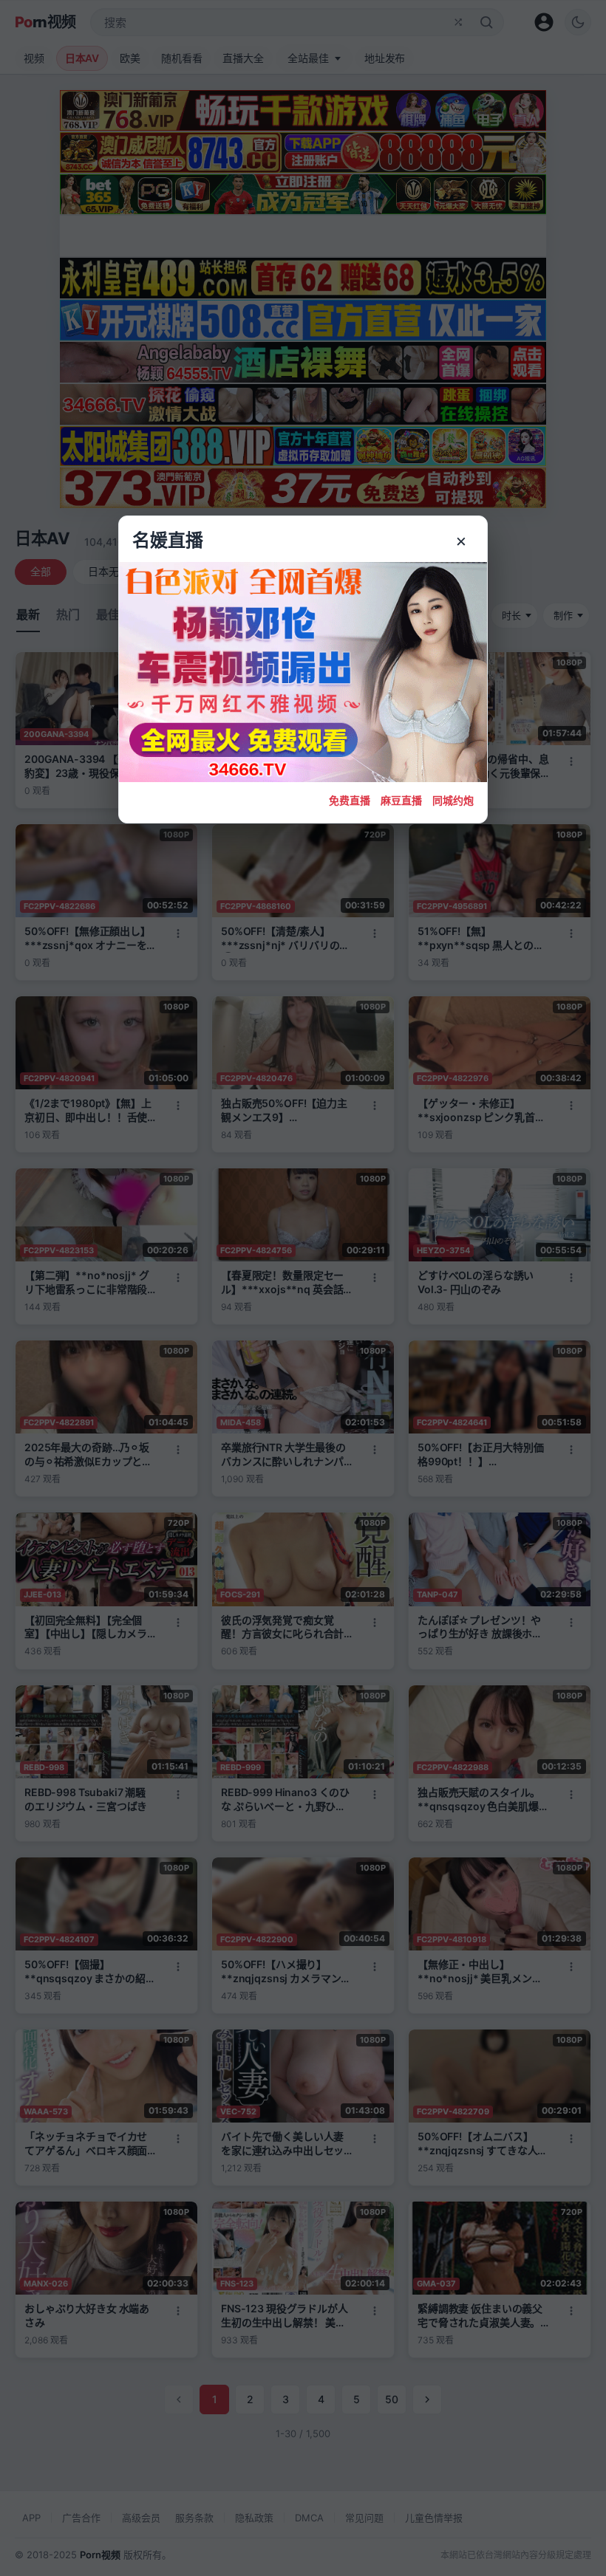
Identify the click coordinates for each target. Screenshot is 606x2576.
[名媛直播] (303, 1288)
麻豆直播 (401, 800)
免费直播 (350, 800)
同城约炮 (453, 800)
